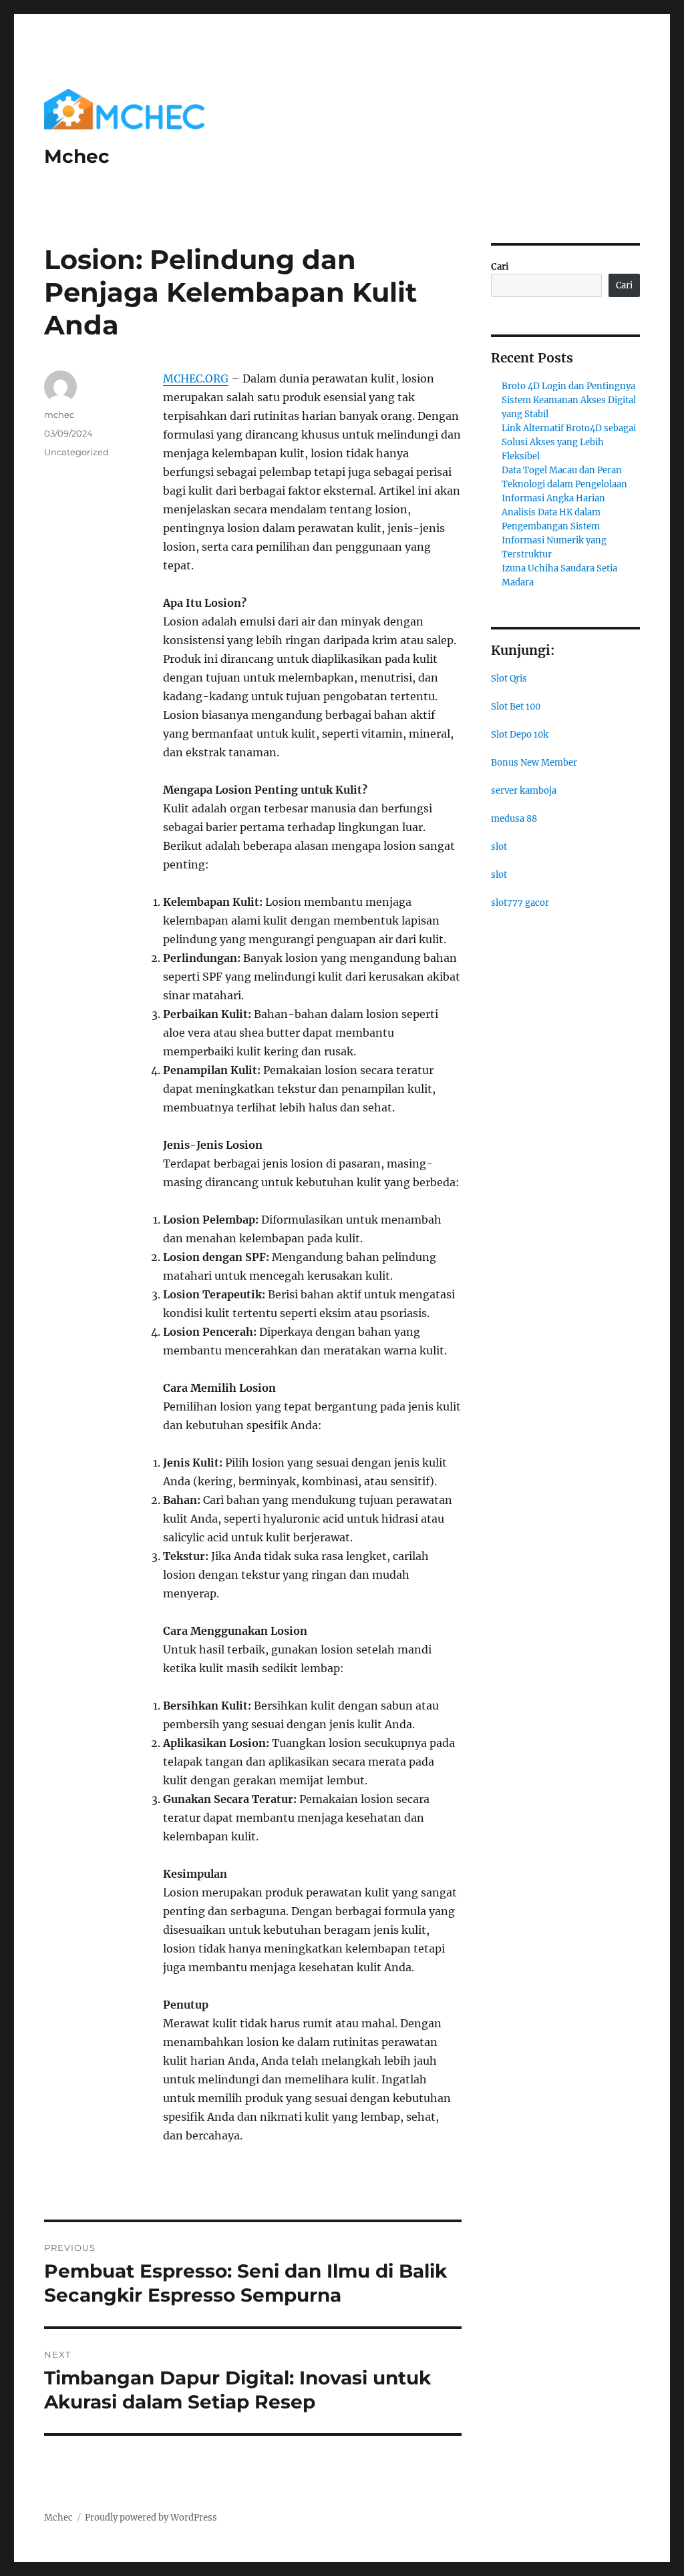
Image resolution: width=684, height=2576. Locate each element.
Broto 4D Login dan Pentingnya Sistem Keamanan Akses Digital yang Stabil (569, 400)
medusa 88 (514, 819)
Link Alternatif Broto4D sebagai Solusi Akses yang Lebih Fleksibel (569, 442)
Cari (500, 267)
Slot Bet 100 (516, 707)
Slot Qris (509, 679)
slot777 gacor (520, 903)
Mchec (77, 156)
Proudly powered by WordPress (151, 2518)
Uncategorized (76, 452)
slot (499, 847)
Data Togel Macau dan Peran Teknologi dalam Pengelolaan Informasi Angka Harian (564, 484)
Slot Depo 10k (520, 735)
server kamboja (524, 791)
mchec (59, 415)
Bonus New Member (534, 763)
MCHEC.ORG (196, 378)
